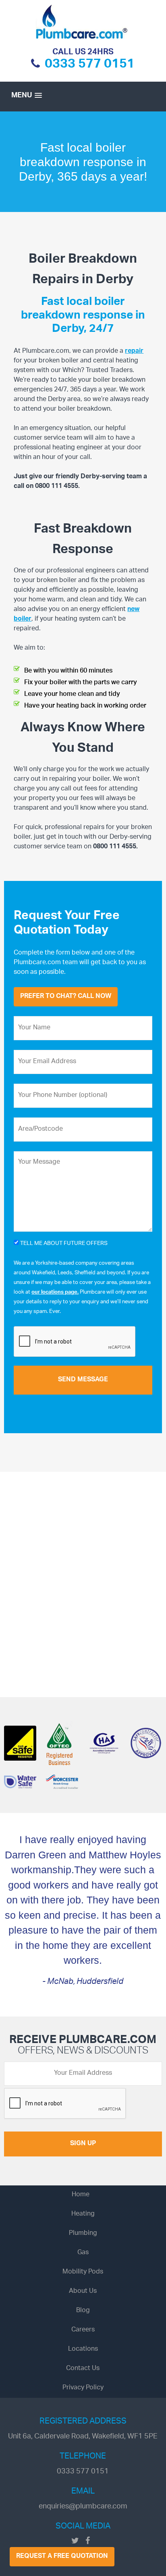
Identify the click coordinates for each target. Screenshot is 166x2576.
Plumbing (83, 2233)
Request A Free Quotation (62, 2556)
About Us (83, 2291)
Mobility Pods (83, 2272)
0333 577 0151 (90, 66)
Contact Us (83, 2369)
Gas (83, 2253)
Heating (83, 2214)
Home (81, 2195)
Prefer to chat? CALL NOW (66, 997)
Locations (83, 2349)
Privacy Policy (83, 2388)
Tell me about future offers (63, 1245)
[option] (83, 162)
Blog (83, 2311)
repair (134, 351)
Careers (83, 2330)
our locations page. (55, 1292)
